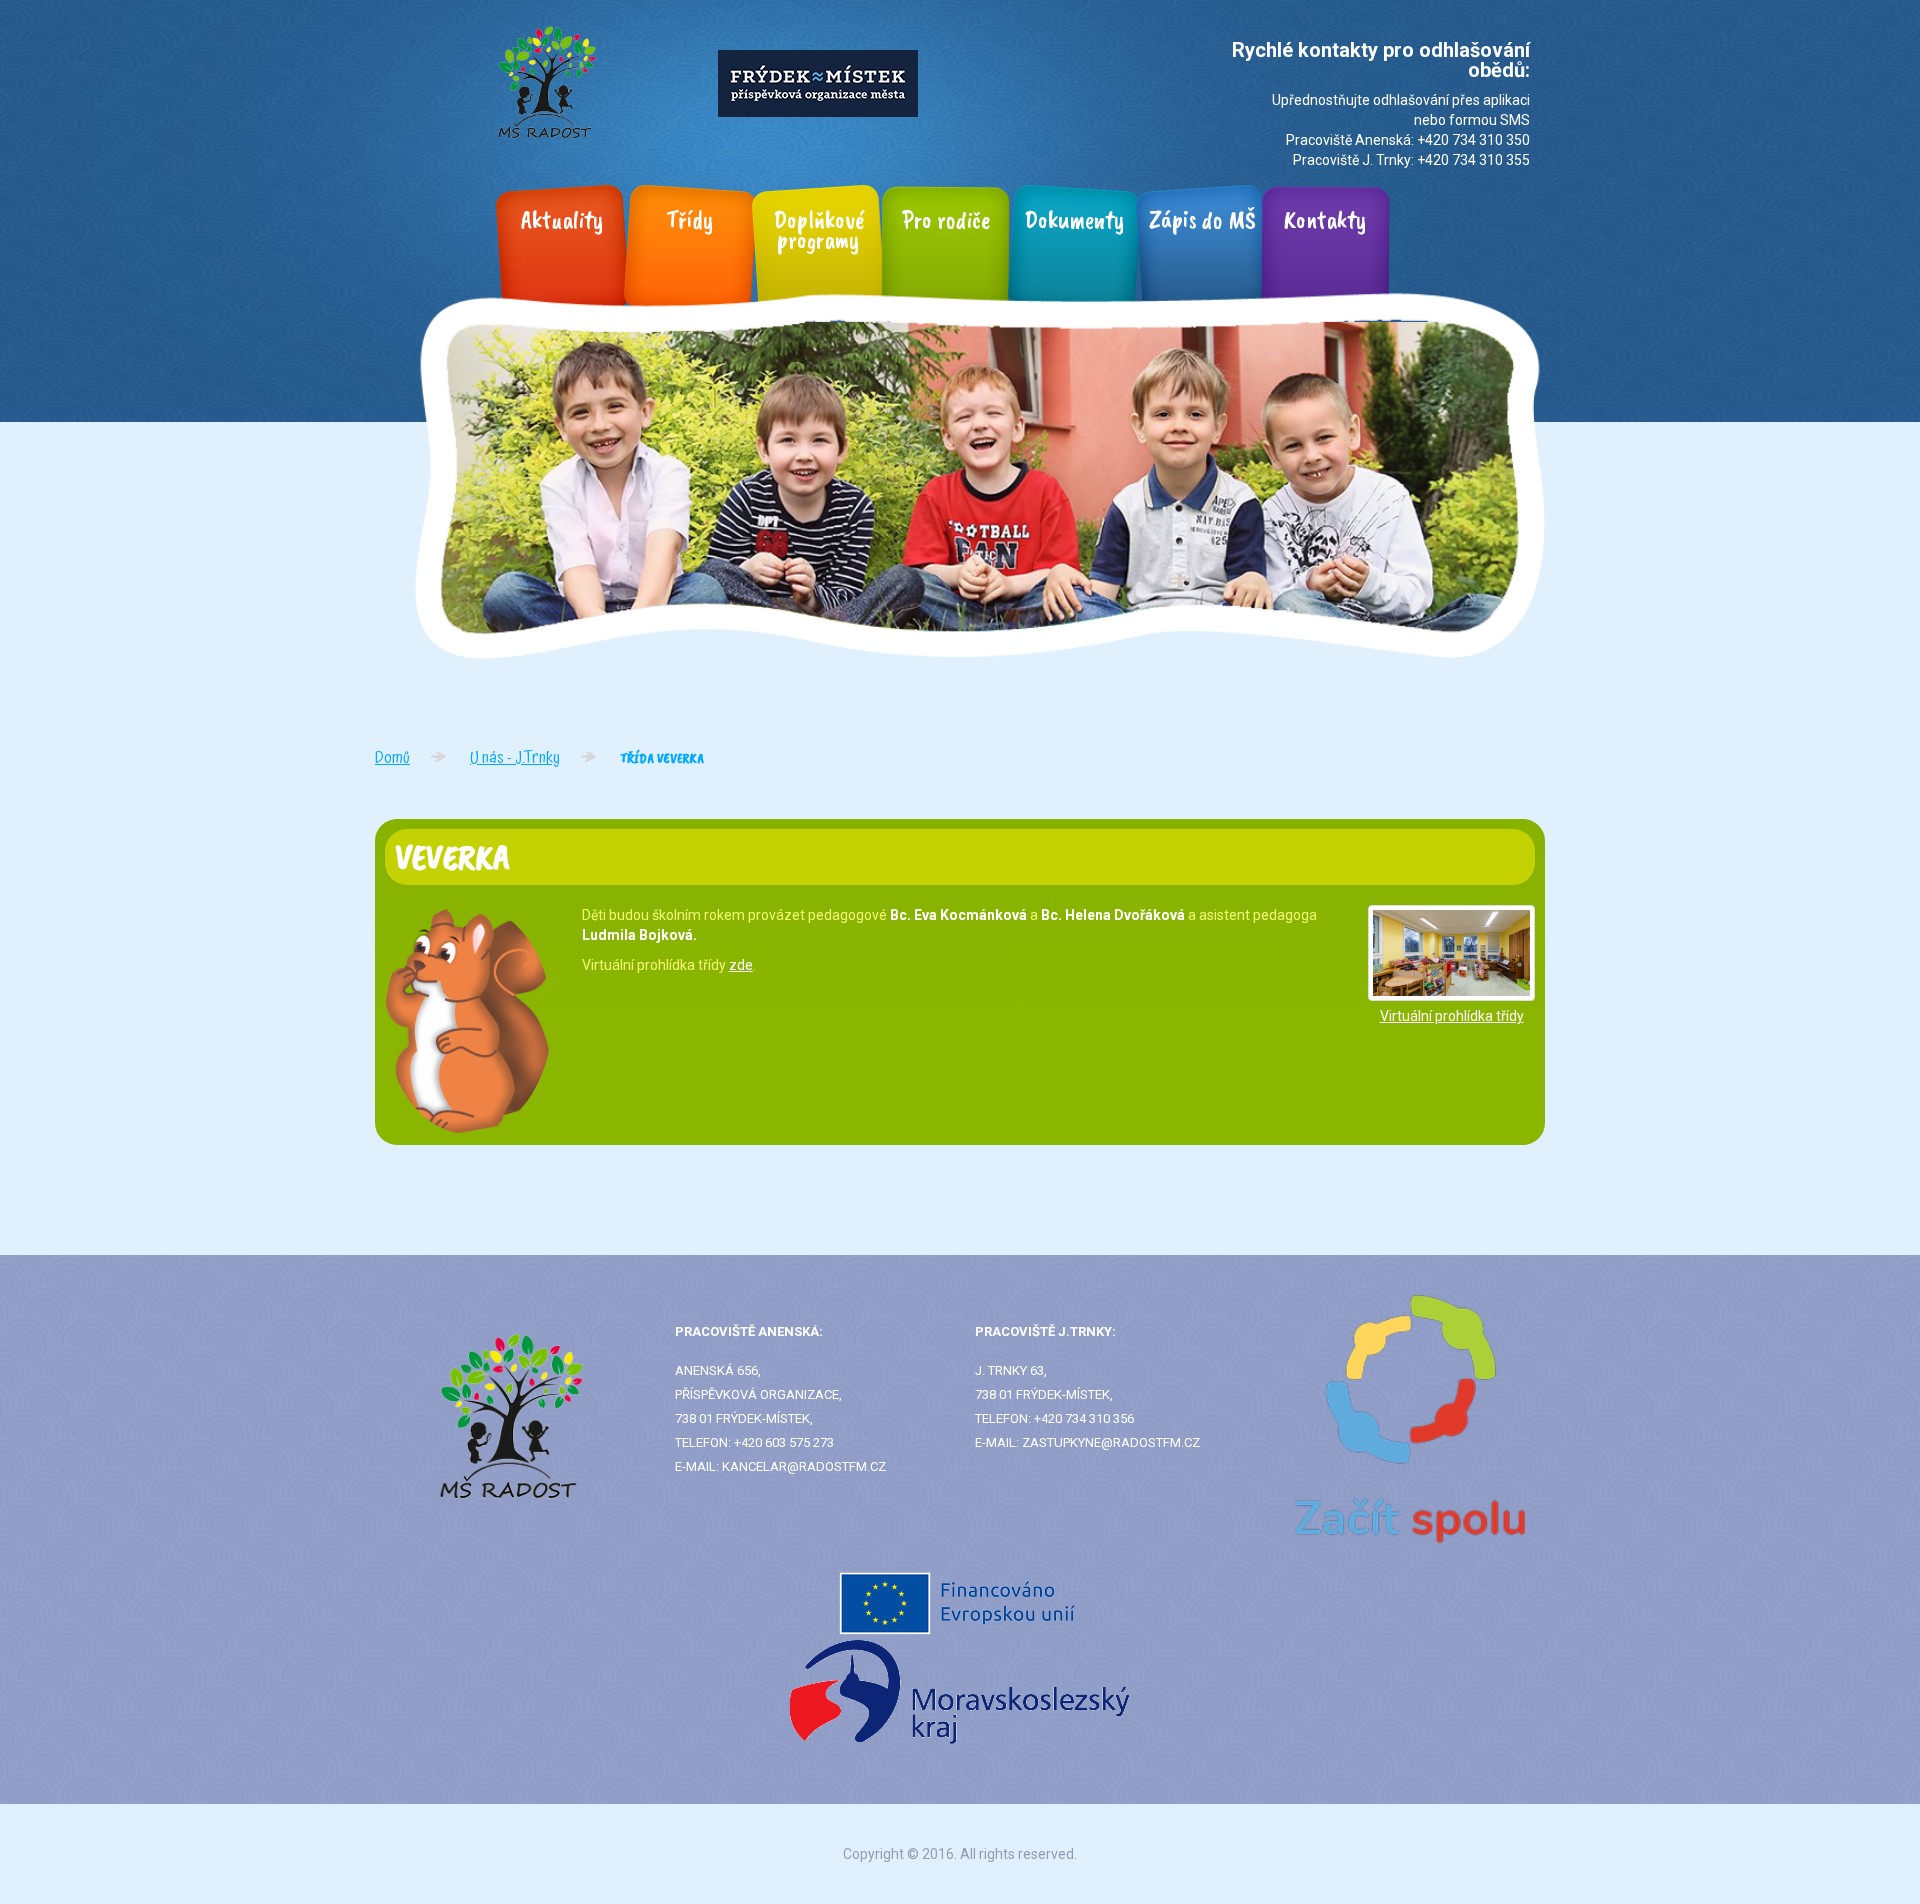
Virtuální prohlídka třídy (1452, 1016)
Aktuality (562, 220)
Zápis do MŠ (1202, 220)
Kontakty (1325, 220)
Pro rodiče (946, 220)
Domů (392, 758)
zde (741, 965)
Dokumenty (1074, 220)
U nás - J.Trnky (515, 758)
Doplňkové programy (818, 230)
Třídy (690, 220)
